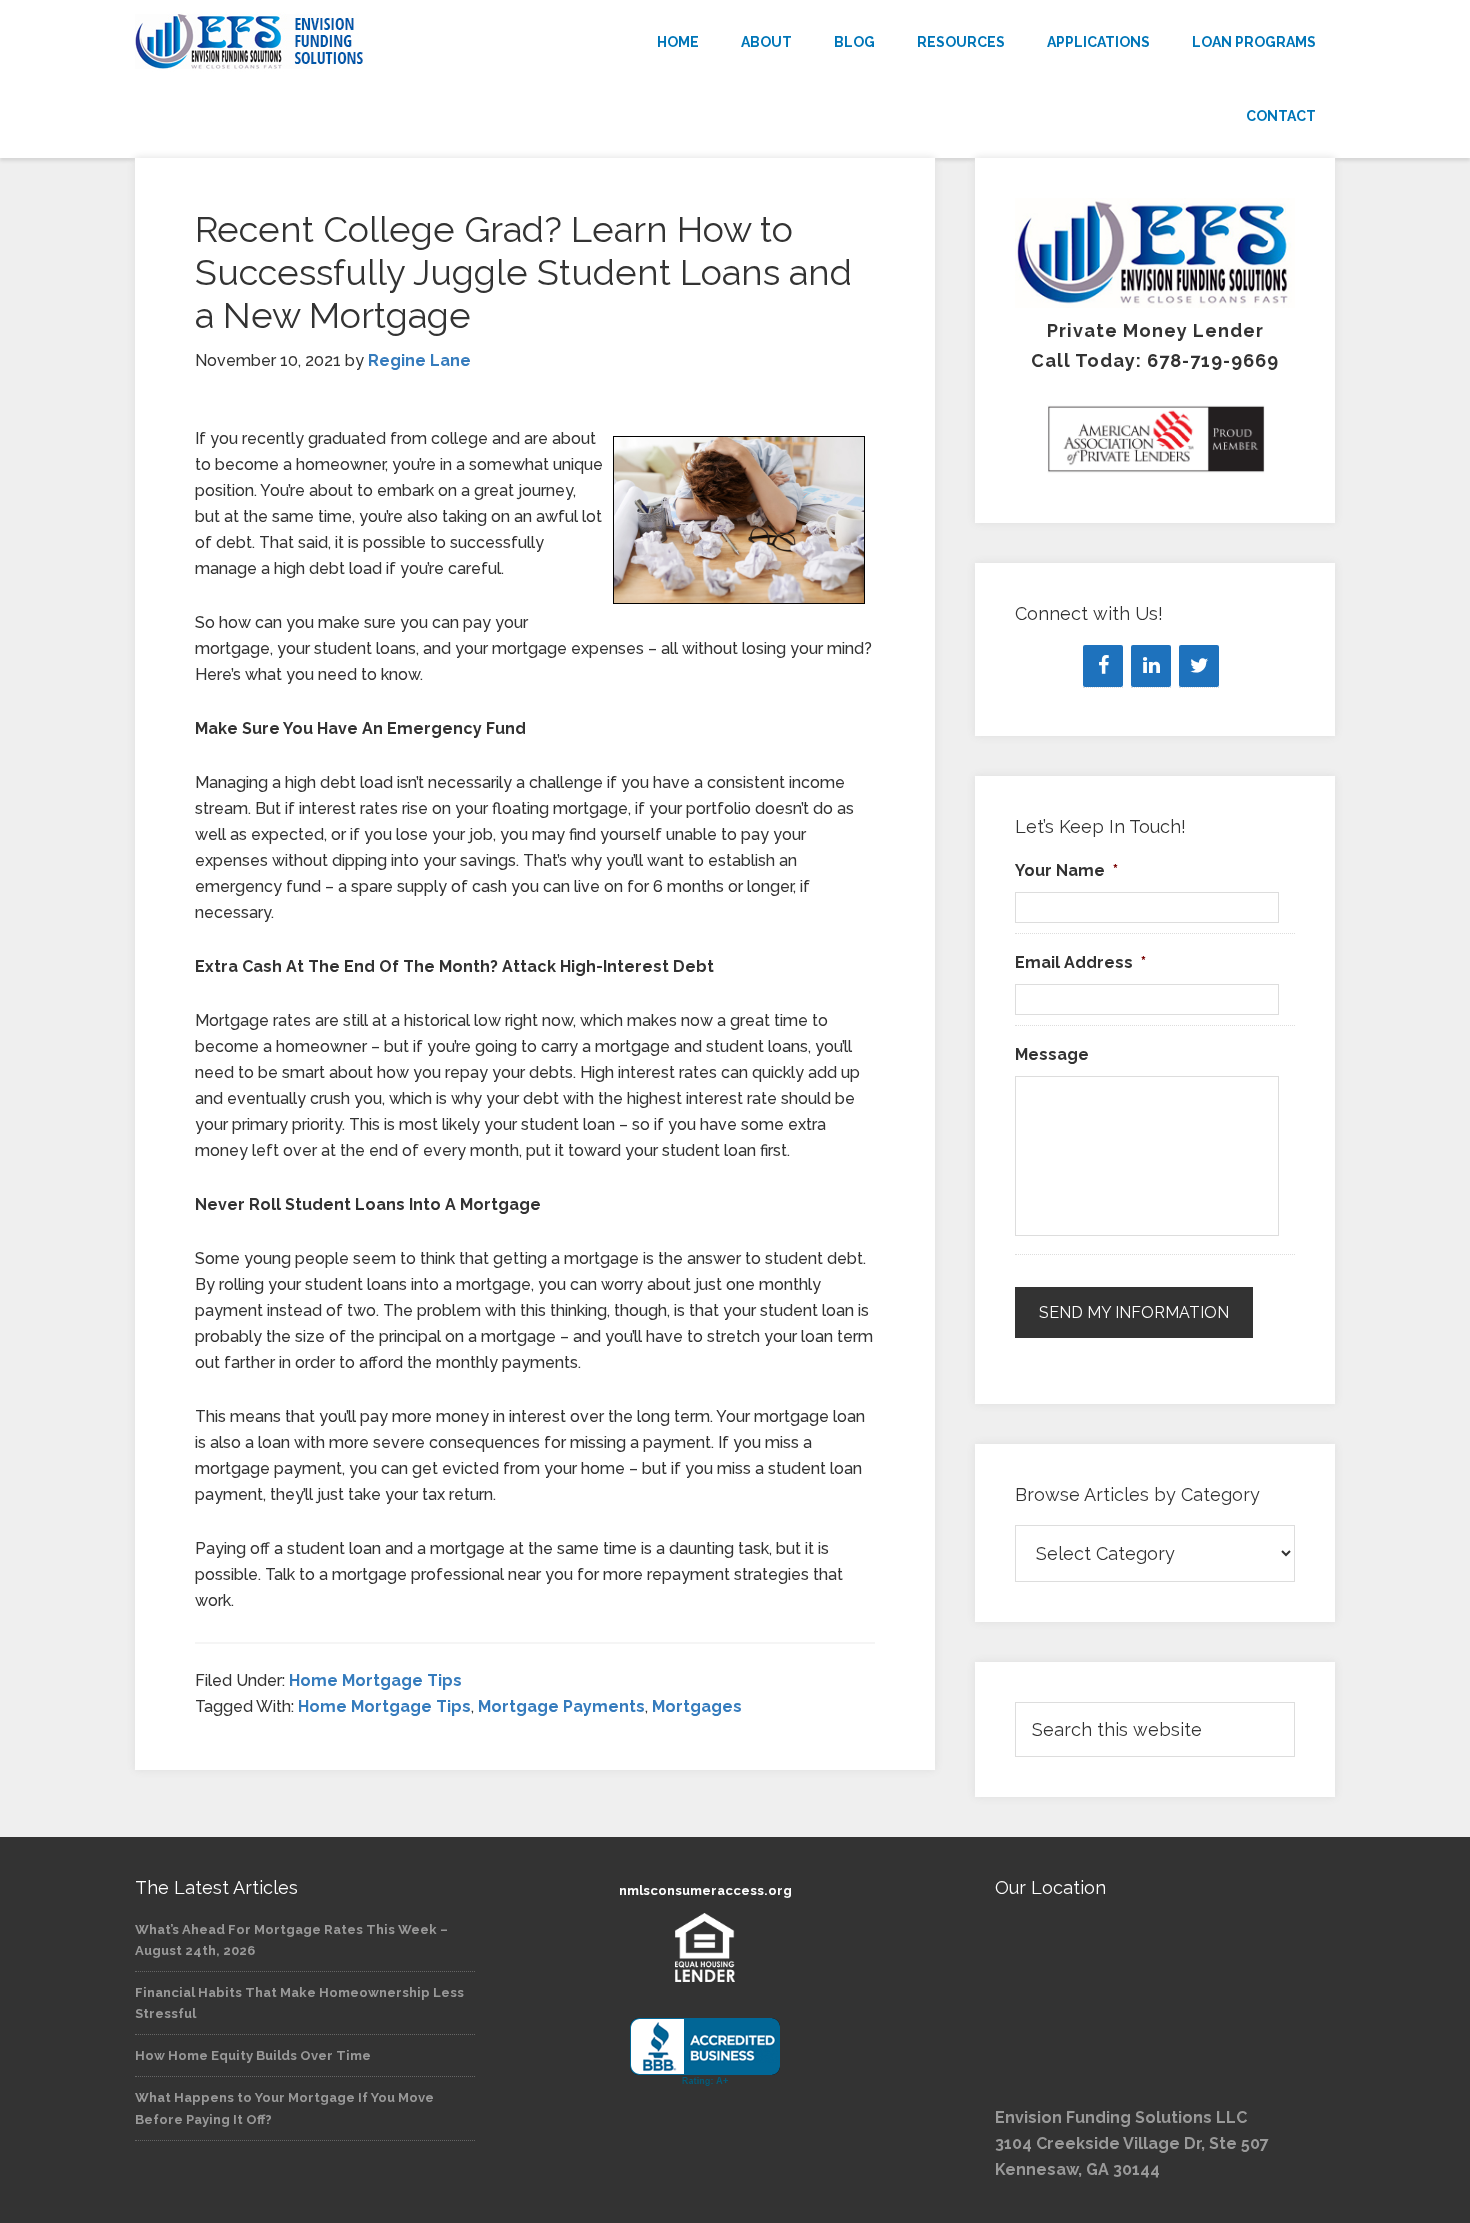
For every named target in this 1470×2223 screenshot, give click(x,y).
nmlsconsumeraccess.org (705, 1890)
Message (1052, 1054)
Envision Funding (315, 42)
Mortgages (697, 1706)
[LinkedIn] (1151, 666)
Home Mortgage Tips (375, 1680)
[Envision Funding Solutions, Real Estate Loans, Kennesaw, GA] (705, 2052)
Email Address (1080, 962)
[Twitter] (1199, 666)
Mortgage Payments (561, 1706)
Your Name (1066, 870)
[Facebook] (1103, 666)
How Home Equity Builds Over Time (253, 2055)
